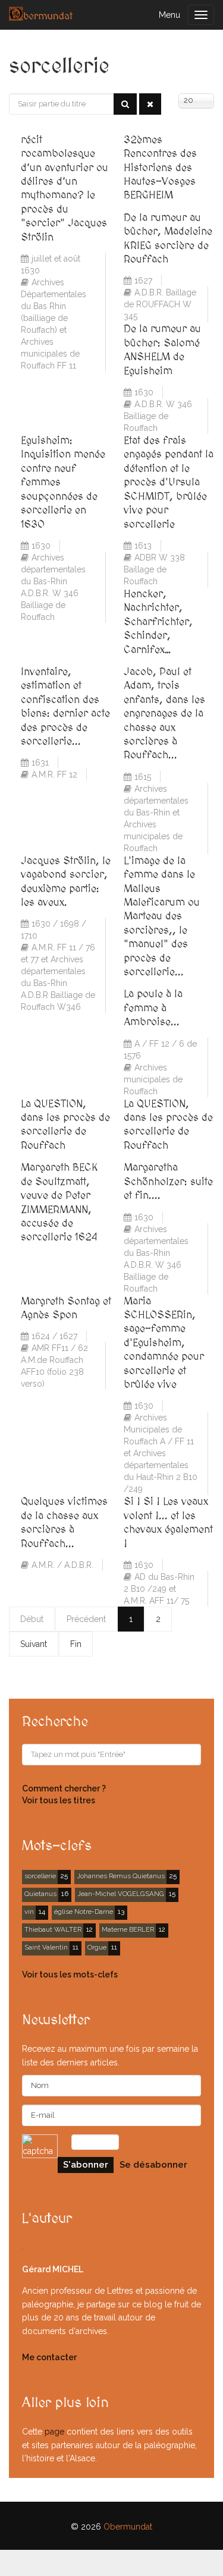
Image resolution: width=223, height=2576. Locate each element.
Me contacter (49, 2357)
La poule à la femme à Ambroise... (153, 1008)
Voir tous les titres (59, 1800)
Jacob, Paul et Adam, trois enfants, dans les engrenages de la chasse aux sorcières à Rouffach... (164, 714)
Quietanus (40, 1894)
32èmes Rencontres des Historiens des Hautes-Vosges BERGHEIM (160, 168)
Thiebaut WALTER (53, 1929)
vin (29, 1911)
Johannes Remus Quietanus (121, 1876)
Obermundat (128, 2527)
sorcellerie (40, 1876)
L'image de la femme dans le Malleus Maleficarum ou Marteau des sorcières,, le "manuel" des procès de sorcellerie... (162, 917)
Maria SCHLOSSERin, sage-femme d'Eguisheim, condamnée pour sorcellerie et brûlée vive (164, 1343)
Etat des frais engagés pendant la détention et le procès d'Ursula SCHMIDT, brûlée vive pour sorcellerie (169, 482)
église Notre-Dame (84, 1911)
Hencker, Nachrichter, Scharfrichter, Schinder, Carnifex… (158, 622)
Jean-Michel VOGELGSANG (121, 1894)
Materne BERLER (128, 1929)
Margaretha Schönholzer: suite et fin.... (168, 1182)
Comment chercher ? (64, 1788)
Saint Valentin (46, 1947)
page (54, 2432)
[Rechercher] (125, 104)
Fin (76, 1644)
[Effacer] (150, 104)
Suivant (34, 1644)
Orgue (97, 1947)
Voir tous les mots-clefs (70, 1974)
